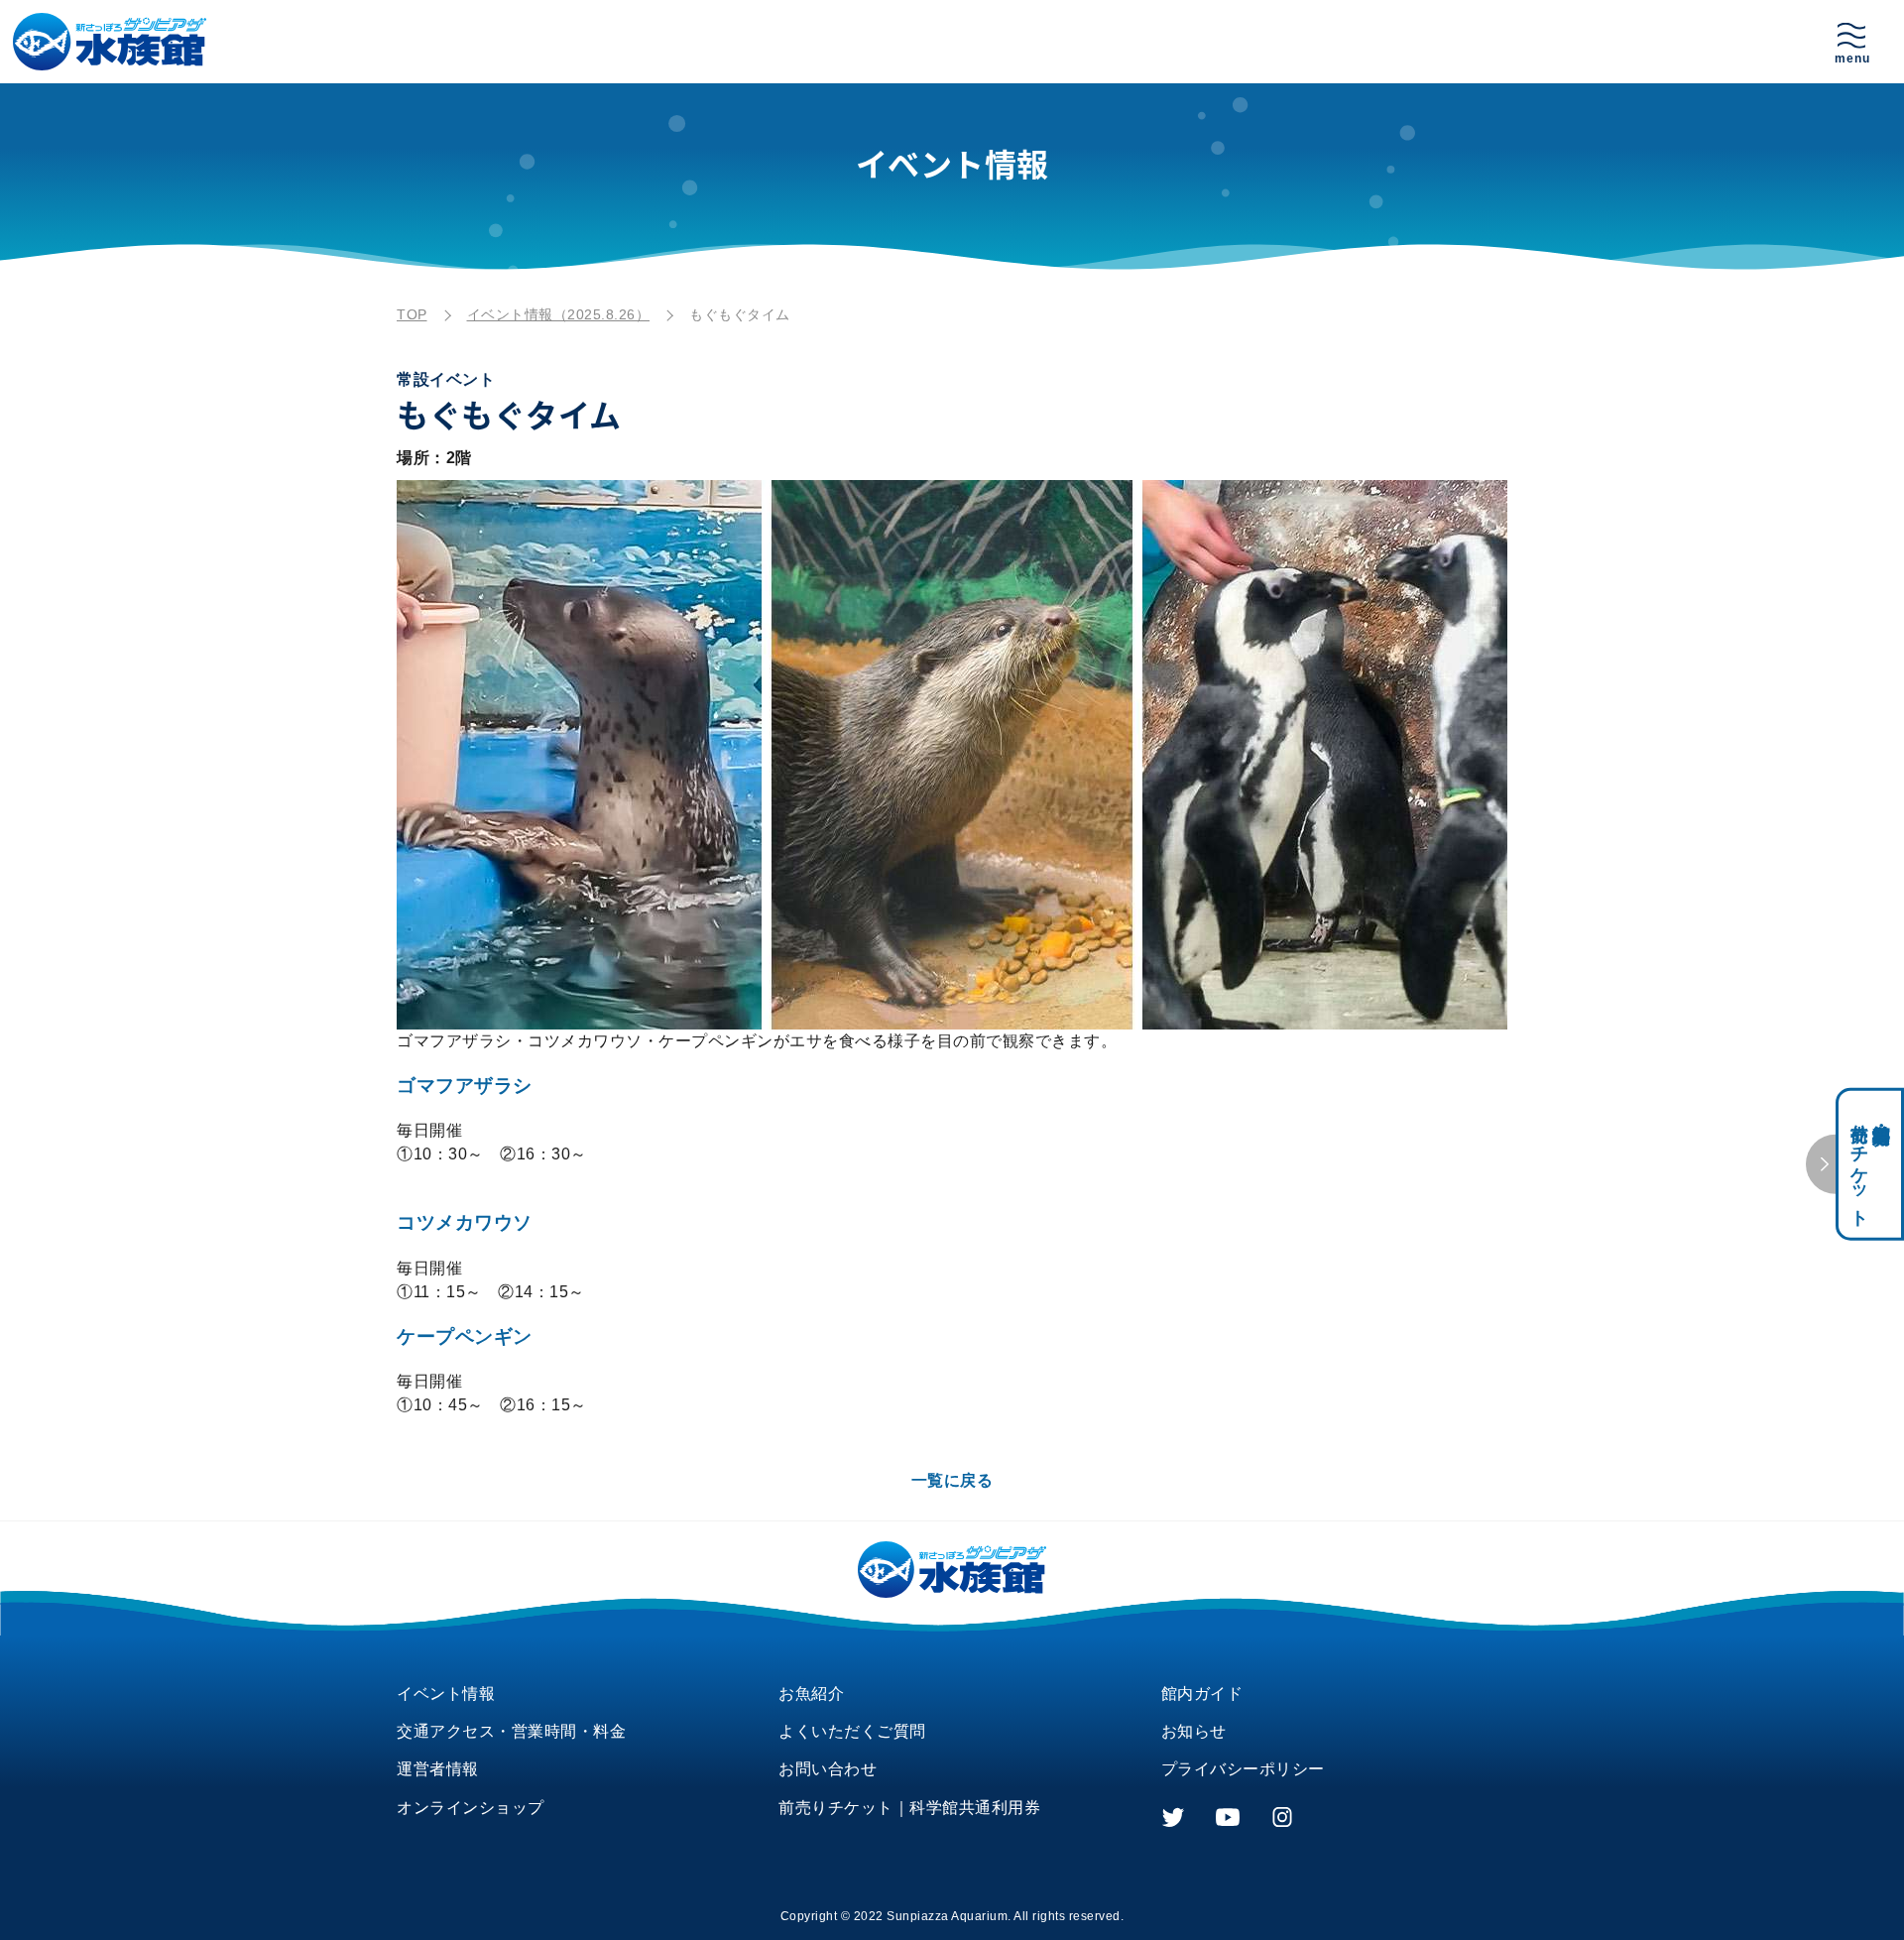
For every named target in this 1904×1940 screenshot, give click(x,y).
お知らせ (1194, 1731)
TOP (412, 314)
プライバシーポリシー (1243, 1769)
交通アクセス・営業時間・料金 (511, 1731)
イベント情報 (446, 1694)
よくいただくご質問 (852, 1731)
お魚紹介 (811, 1694)
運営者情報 (438, 1769)
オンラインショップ (471, 1808)
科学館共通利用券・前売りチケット (1870, 1164)
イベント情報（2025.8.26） (559, 314)
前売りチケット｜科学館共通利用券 (909, 1808)
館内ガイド (1202, 1694)
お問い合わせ (828, 1769)
